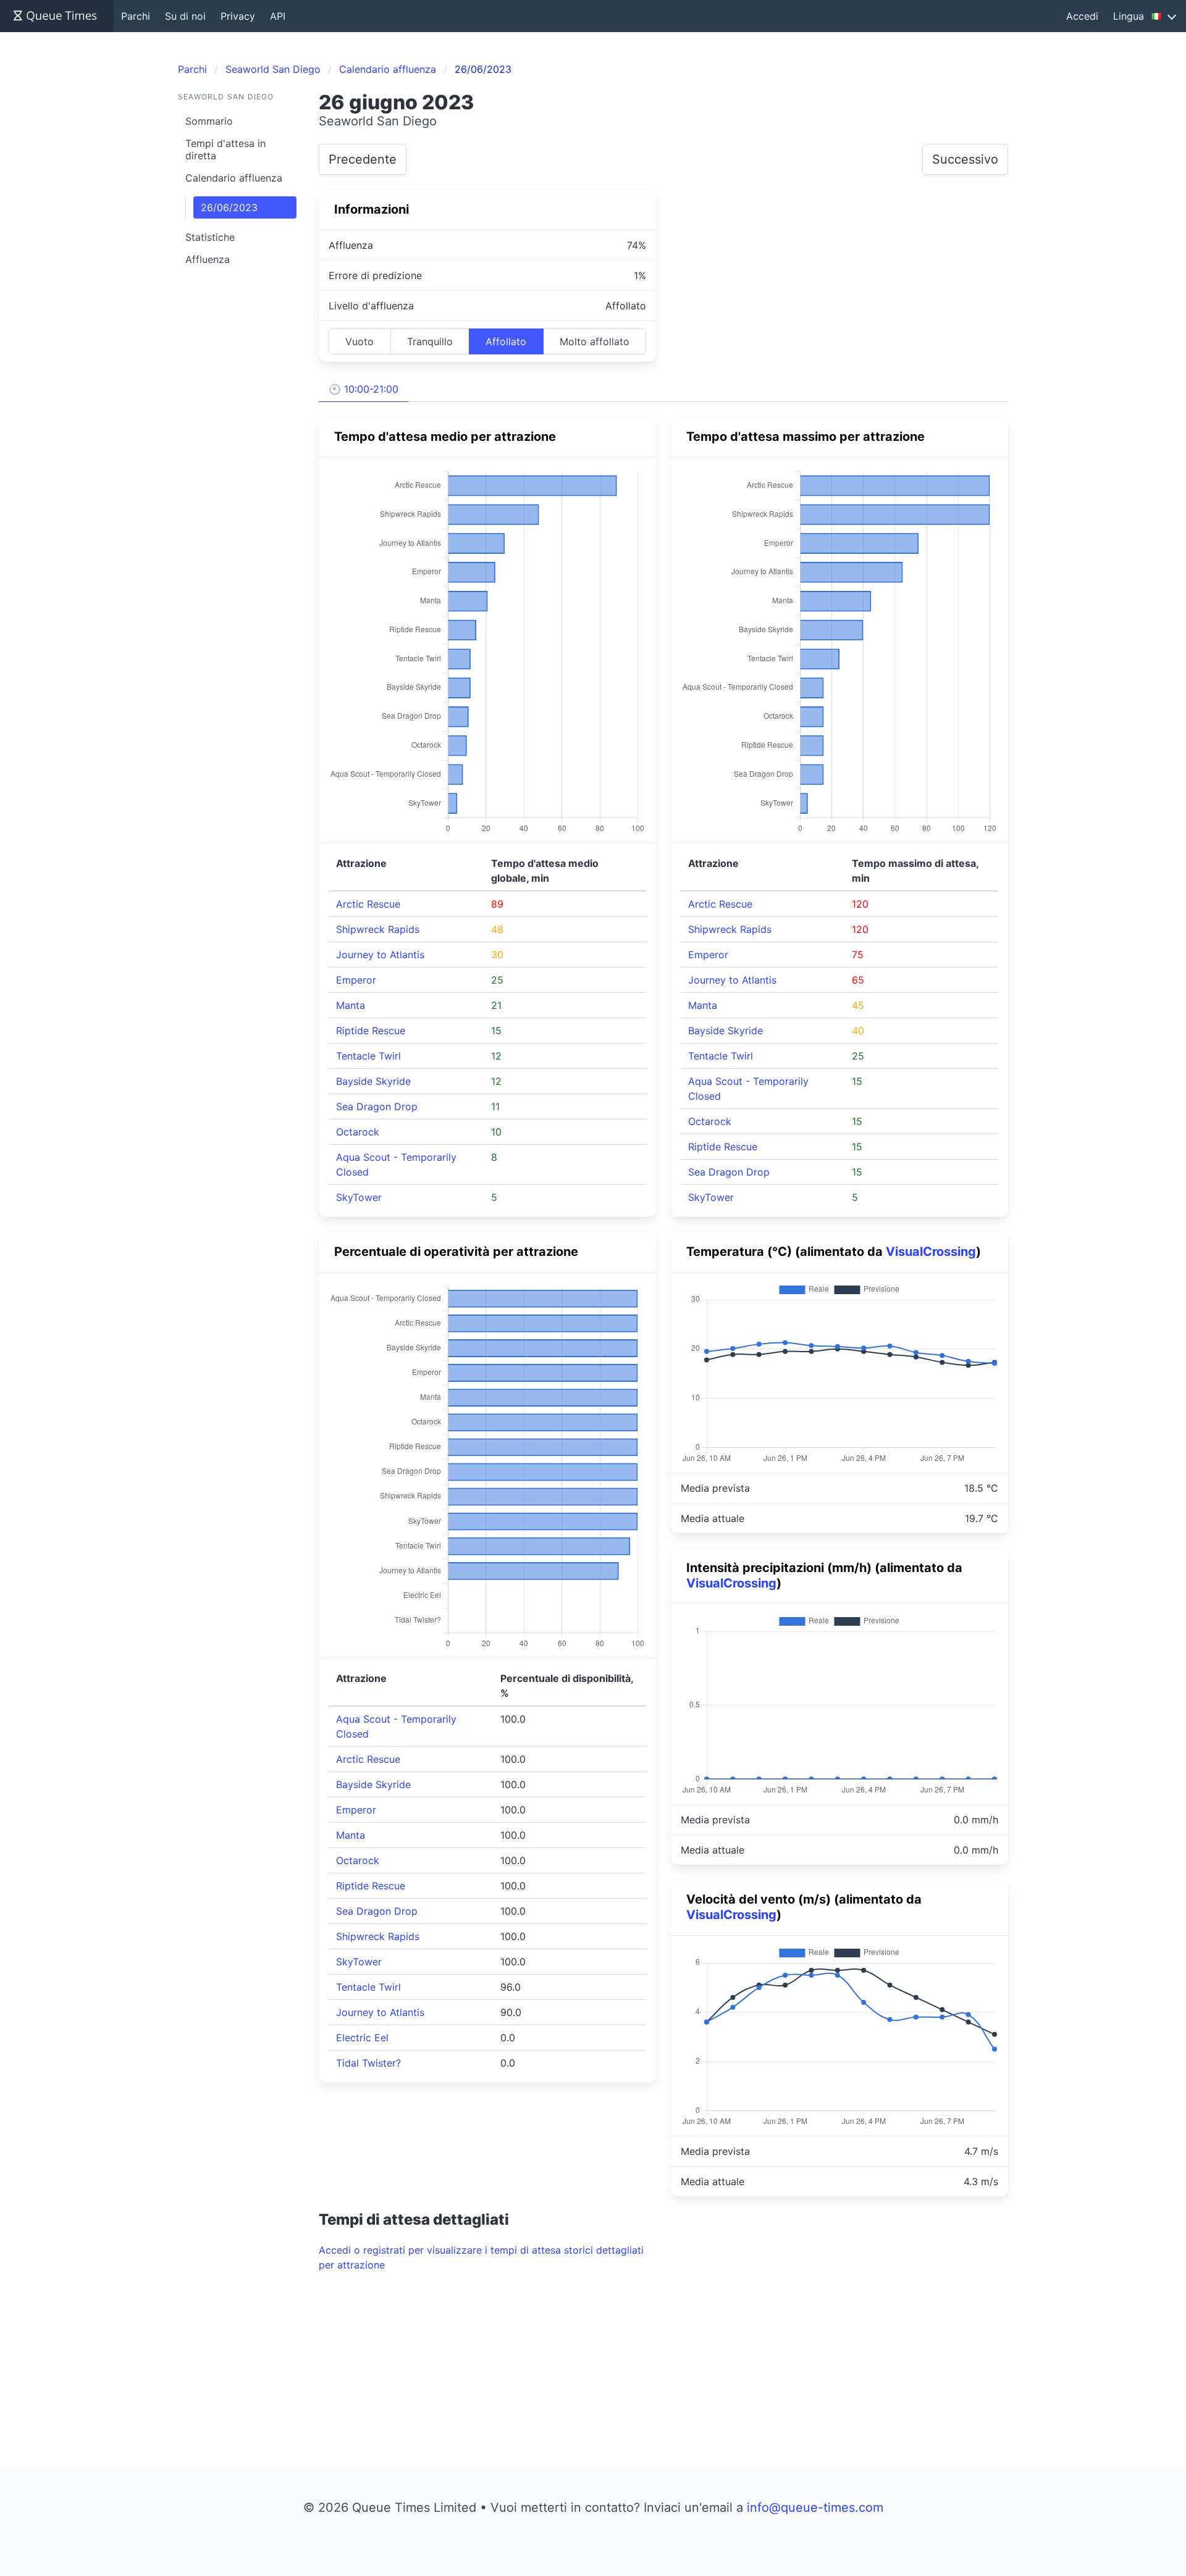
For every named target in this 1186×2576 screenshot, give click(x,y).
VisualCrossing (931, 1252)
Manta (351, 1005)
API (278, 16)
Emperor (356, 980)
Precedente (363, 159)
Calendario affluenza (234, 178)
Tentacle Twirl (368, 1056)
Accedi (1082, 16)
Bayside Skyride (373, 1081)
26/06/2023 (229, 207)
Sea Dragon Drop (377, 1106)
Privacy (238, 16)
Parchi (136, 16)
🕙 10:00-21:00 (364, 389)
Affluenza (208, 259)
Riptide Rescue (371, 1031)
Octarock (358, 1132)
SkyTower (359, 1197)
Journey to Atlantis (380, 955)
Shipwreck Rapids (378, 929)
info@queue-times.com (815, 2507)
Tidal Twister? (368, 2063)
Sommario (209, 121)
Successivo (965, 159)
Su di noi (185, 16)
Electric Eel (362, 2038)
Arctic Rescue (368, 904)
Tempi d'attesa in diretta (225, 149)
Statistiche (210, 237)
